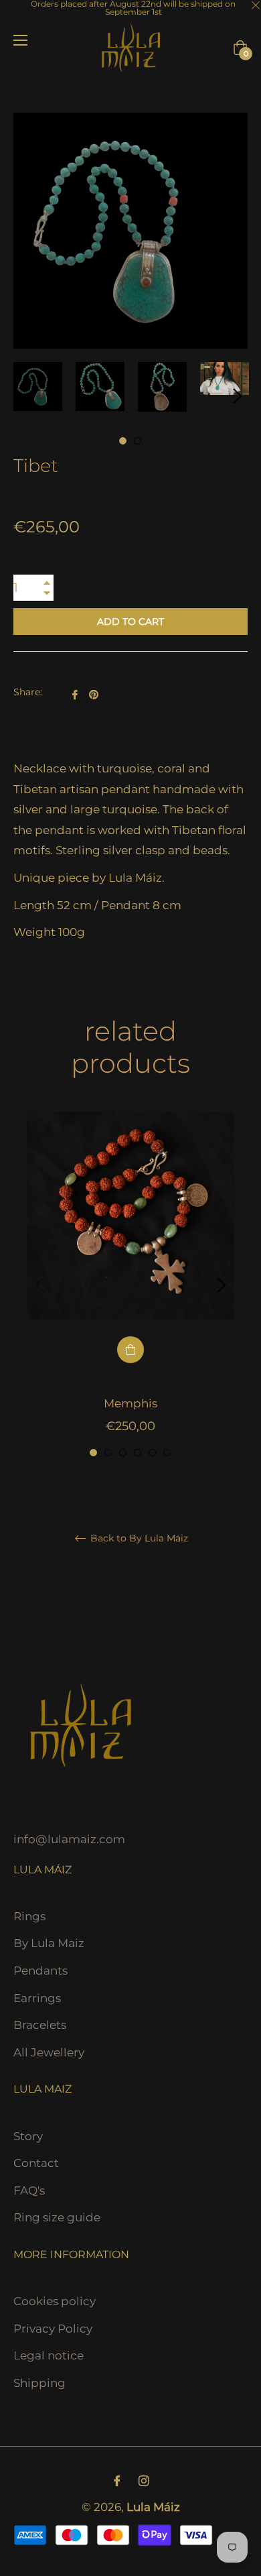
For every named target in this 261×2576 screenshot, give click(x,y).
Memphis (130, 1403)
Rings (29, 1916)
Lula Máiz (153, 2507)
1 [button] (123, 441)
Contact (36, 2163)
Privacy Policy (53, 2329)
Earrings (37, 1998)
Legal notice (49, 2355)
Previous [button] (39, 1285)
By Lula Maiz (49, 1943)
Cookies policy (55, 2301)
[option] (130, 1285)
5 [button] (152, 1453)
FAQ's (29, 2190)
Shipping (39, 2383)
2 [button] (138, 441)
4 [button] (138, 1453)
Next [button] (238, 396)
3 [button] (123, 1453)
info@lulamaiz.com (69, 1839)
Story (28, 2136)
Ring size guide (57, 2217)
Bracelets (40, 2025)
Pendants (40, 1971)
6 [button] (167, 1453)
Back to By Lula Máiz (138, 1538)
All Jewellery (49, 2052)
